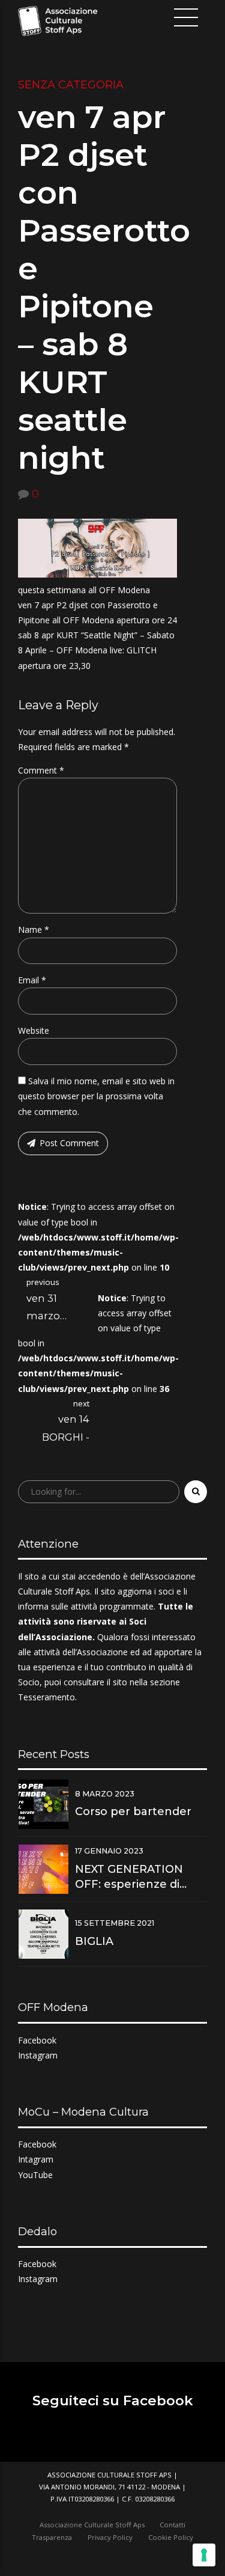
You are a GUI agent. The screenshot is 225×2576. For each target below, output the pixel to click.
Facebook (37, 2040)
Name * (34, 929)
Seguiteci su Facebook (113, 2401)
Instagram (38, 2055)
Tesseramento (46, 1697)
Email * (32, 980)
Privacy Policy (110, 2537)
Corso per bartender (133, 1811)
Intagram (36, 2159)
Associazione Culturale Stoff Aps (92, 2525)
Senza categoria (71, 85)
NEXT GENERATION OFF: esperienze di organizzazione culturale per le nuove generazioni (138, 1877)
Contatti (172, 2525)
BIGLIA (94, 1941)
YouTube (35, 2175)
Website (34, 1030)
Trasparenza (52, 2537)
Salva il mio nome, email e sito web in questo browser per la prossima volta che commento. (96, 1096)
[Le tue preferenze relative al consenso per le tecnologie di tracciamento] (204, 2555)
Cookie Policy (171, 2537)
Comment (41, 770)
